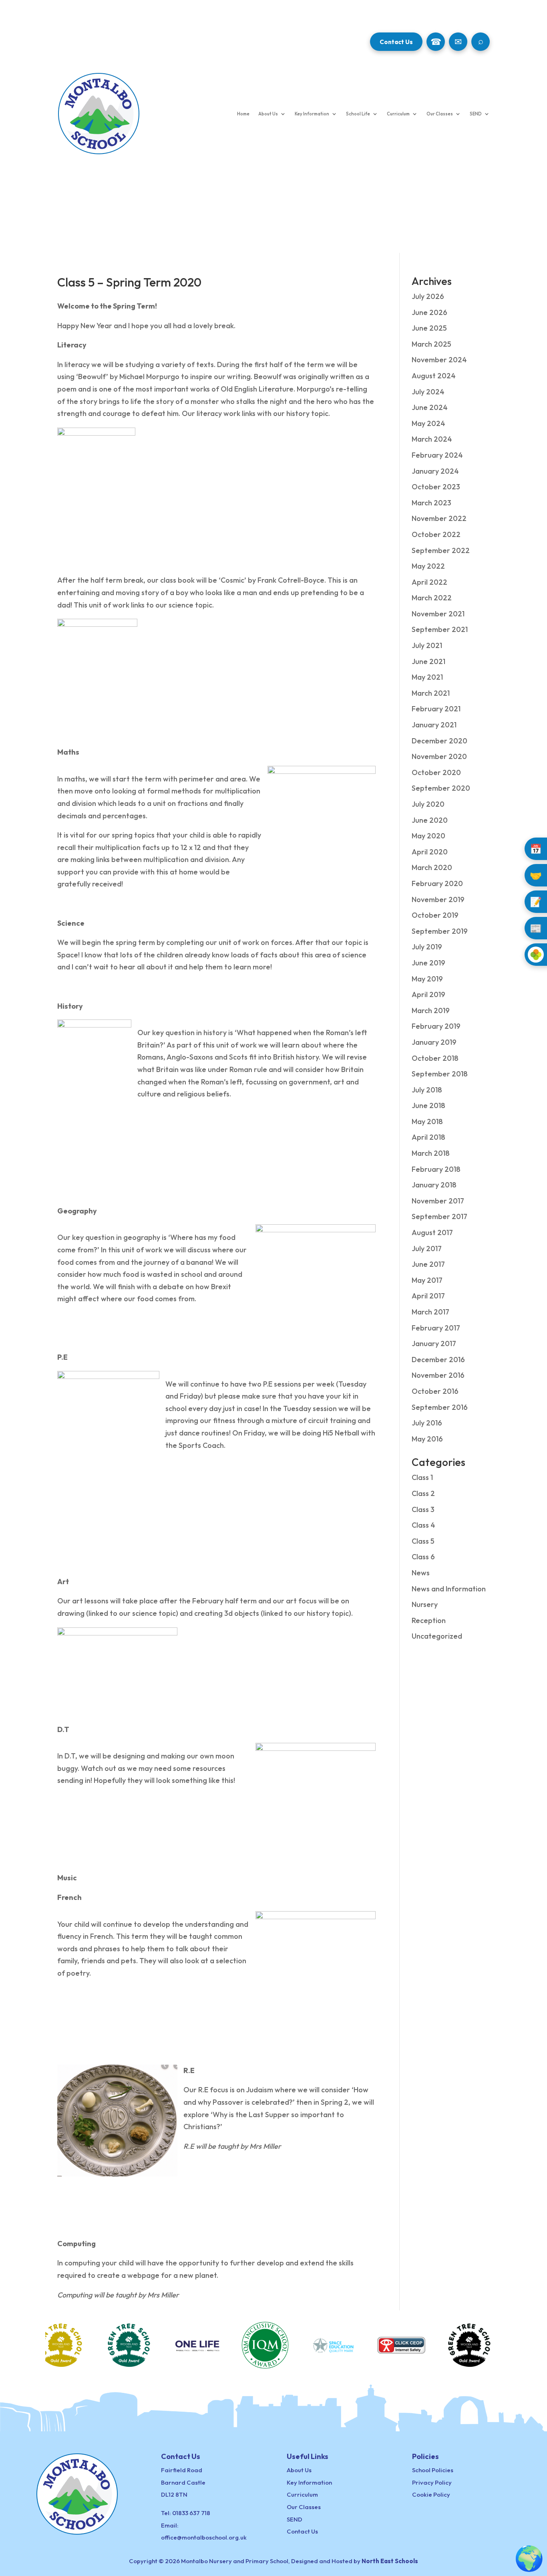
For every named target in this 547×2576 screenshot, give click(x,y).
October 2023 (436, 487)
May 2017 (427, 1280)
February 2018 (436, 1169)
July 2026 (428, 296)
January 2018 (434, 1185)
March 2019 (431, 1010)
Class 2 (423, 1493)
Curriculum (398, 114)
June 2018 (428, 1105)
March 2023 (431, 503)
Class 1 (422, 1477)
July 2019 (427, 947)
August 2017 (432, 1232)
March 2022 (432, 598)
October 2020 (436, 772)
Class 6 (423, 1557)
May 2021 (427, 677)
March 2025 (431, 344)
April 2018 (428, 1137)
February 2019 (436, 1026)
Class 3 (423, 1509)
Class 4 (423, 1525)
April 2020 (430, 852)
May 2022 (428, 566)
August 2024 (434, 376)
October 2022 (436, 534)
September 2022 (441, 550)
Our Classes (440, 114)
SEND (476, 114)
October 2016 (435, 1391)
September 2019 (440, 931)
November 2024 (439, 360)
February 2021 (436, 709)
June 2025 (429, 328)
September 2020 (441, 788)
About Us (268, 114)
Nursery (425, 1604)
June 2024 (430, 407)
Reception (429, 1620)
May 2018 (427, 1121)
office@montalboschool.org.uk (204, 2537)
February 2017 (436, 1328)
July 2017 (427, 1249)
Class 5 (423, 1541)
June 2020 (430, 820)
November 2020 (439, 756)
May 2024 (428, 423)
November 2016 (438, 1375)
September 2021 (440, 629)
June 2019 (428, 963)
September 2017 (439, 1216)
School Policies (433, 2470)
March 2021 (431, 693)
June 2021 (428, 661)
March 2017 (430, 1312)
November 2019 (438, 899)
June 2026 (429, 312)
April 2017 (428, 1296)
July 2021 (427, 645)
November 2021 (438, 614)
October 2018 (435, 1058)
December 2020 (439, 741)
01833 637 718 (191, 2513)
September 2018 (440, 1074)
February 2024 (437, 455)
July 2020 (428, 804)
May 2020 (428, 836)
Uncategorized (437, 1636)
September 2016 (440, 1407)
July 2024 (428, 392)
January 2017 (434, 1344)
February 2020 (437, 883)
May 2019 (427, 979)
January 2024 (435, 471)
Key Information (312, 114)
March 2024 (432, 439)
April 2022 (429, 582)
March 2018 (431, 1153)
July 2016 (427, 1423)
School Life (358, 114)
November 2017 (438, 1201)
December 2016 (438, 1360)
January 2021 (434, 725)
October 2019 (435, 915)
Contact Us (396, 42)
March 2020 (432, 867)
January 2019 (434, 1042)
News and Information (449, 1589)
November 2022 (439, 518)
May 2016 (427, 1439)
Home (243, 114)
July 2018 (427, 1090)
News (421, 1573)
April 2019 (428, 994)
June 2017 (428, 1264)
